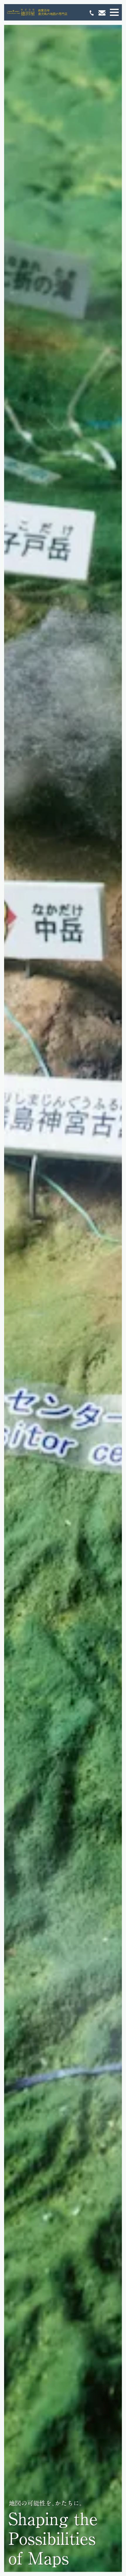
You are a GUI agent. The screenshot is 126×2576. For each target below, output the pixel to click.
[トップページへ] (20, 12)
